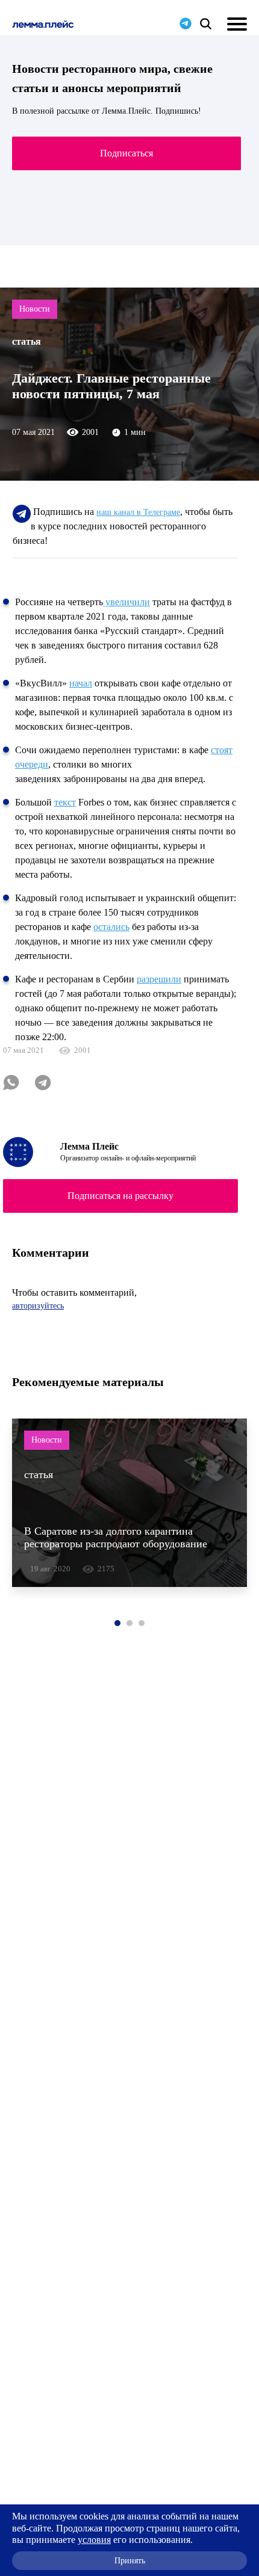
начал (81, 683)
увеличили (126, 602)
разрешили (159, 979)
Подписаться (126, 153)
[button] (117, 1623)
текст (65, 802)
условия (94, 2540)
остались (111, 927)
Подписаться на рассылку (120, 1196)
